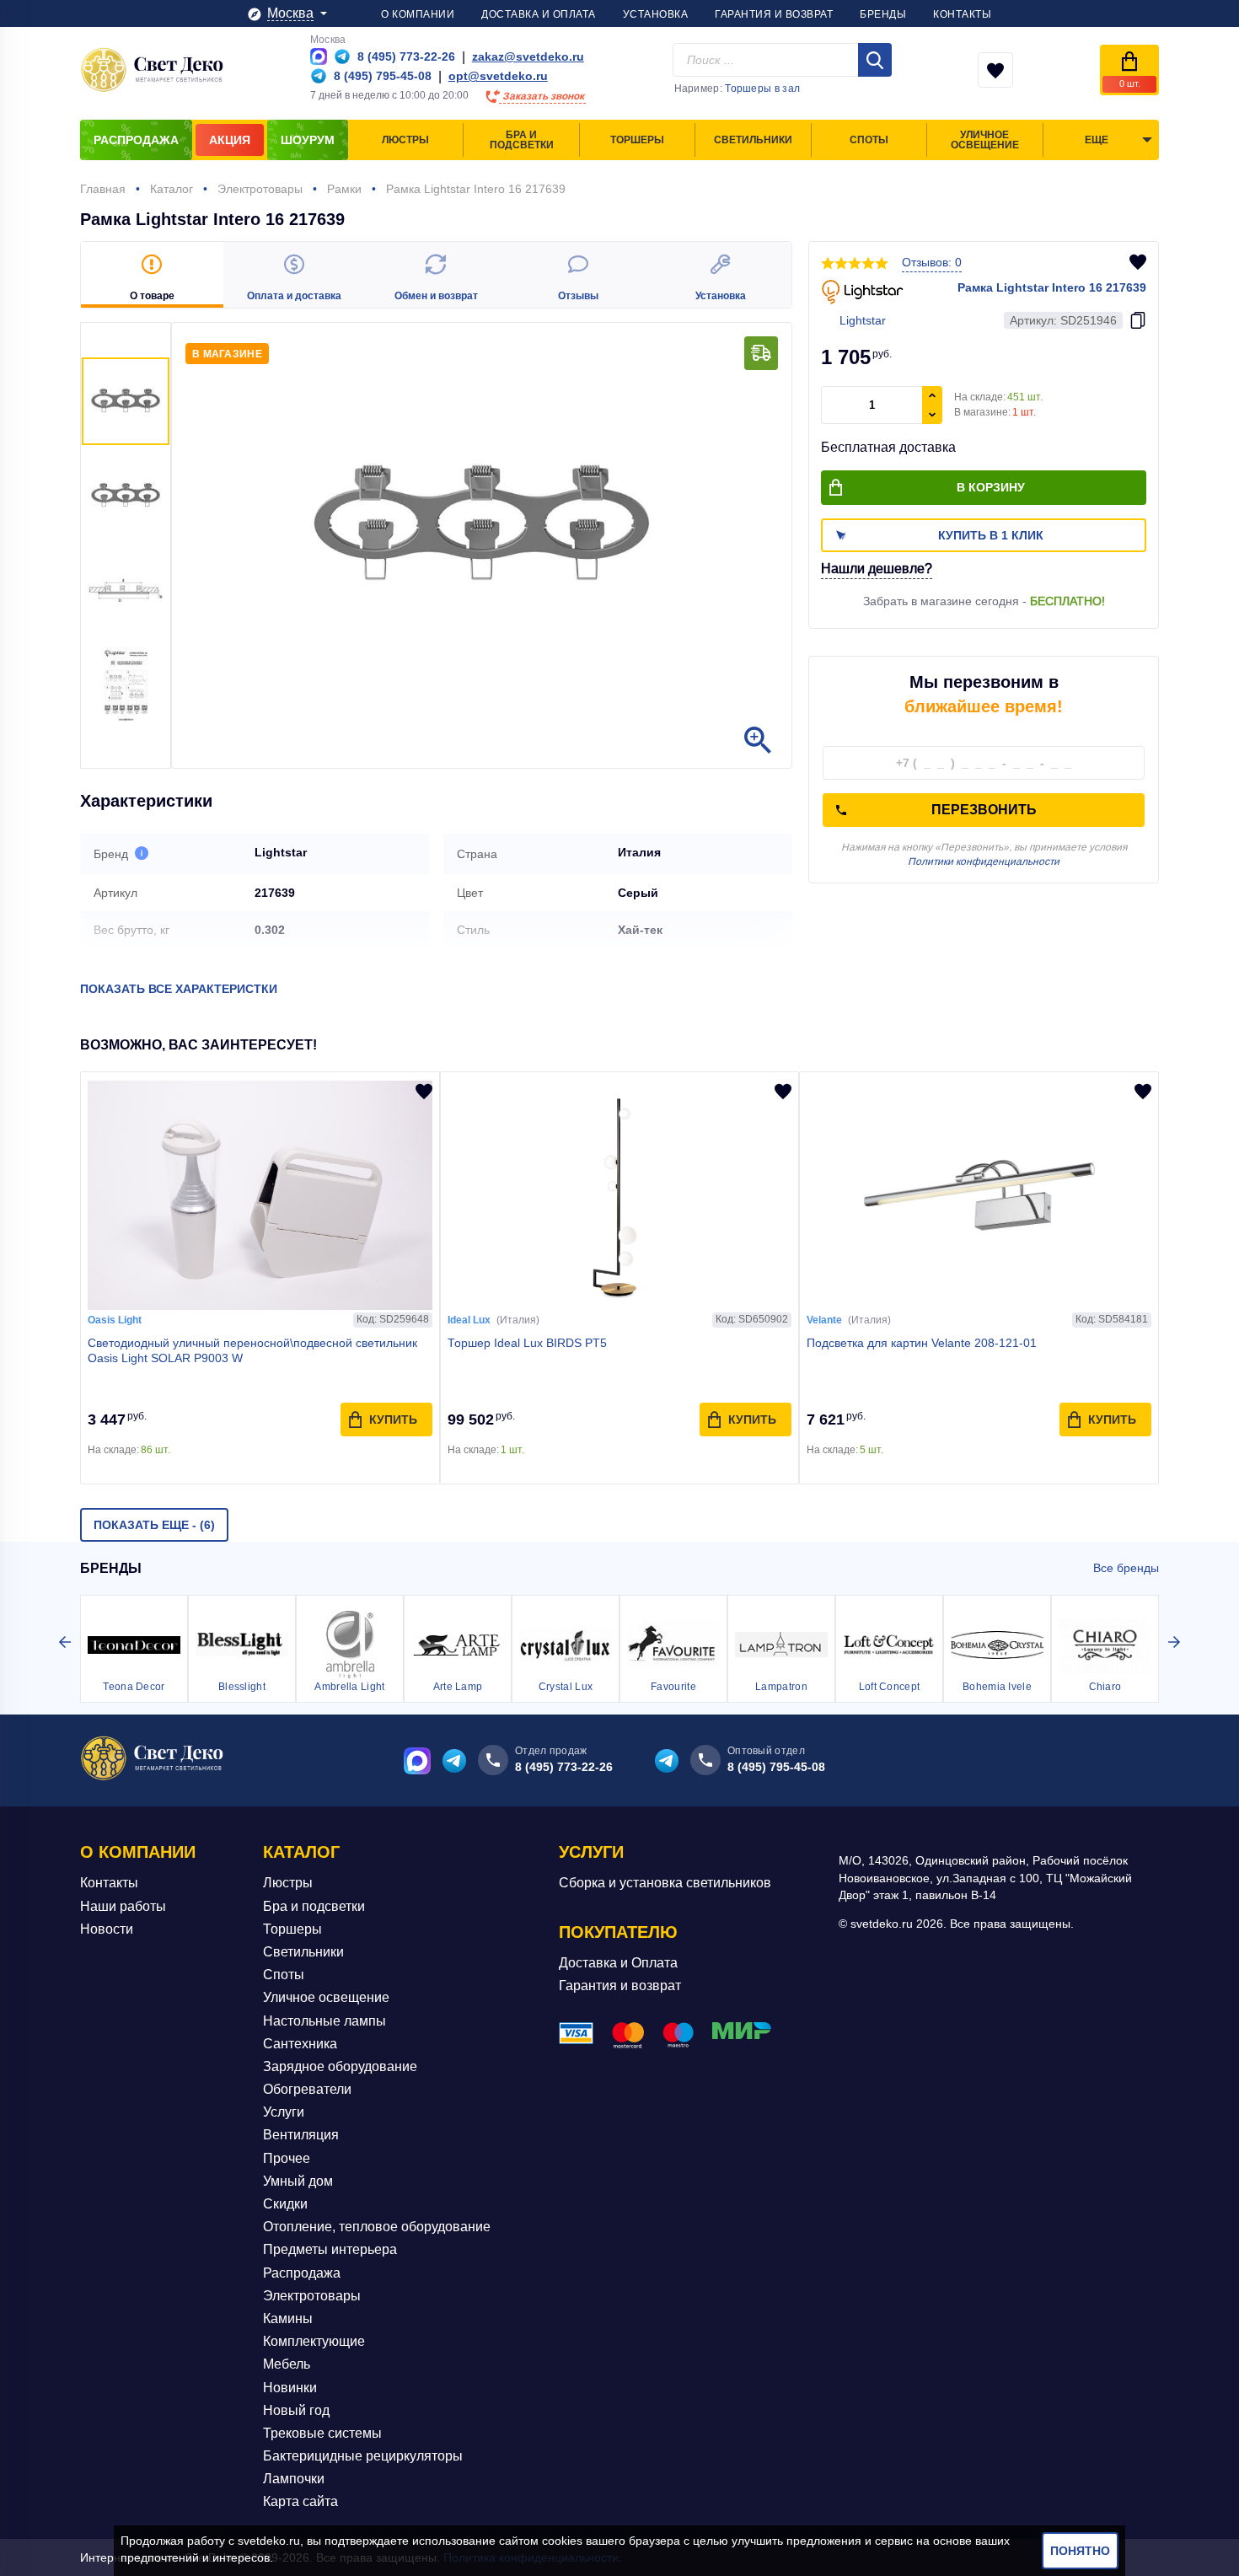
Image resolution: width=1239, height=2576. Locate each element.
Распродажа (302, 2273)
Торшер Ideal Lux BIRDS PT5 (527, 1343)
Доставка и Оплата (618, 1963)
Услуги (284, 2112)
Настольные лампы (324, 2021)
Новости (107, 1929)
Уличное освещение (326, 1997)
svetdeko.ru (269, 2541)
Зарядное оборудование (340, 2066)
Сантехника (300, 2044)
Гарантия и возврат (620, 1986)
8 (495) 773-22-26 (564, 1767)
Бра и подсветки (314, 1906)
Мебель (287, 2364)
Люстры (288, 1883)
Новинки (290, 2388)
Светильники (303, 1952)
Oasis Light (115, 1320)
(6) (154, 1525)
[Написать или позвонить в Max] (319, 56)
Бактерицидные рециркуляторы (363, 2456)
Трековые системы (322, 2433)
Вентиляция (301, 2135)
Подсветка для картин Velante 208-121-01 (922, 1343)
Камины (288, 2318)
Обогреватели (307, 2089)
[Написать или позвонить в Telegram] (342, 56)
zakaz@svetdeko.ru (528, 56)
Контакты (109, 1883)
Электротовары (312, 2296)
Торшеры (292, 1929)
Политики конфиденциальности (984, 861)
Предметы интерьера (330, 2249)
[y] (875, 60)
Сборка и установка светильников (665, 1883)
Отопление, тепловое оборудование (377, 2227)
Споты (284, 1975)
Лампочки (294, 2479)
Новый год (296, 2410)
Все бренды (1126, 1568)
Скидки (285, 2204)
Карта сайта (300, 2501)
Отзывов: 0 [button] (932, 262)
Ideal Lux (469, 1320)
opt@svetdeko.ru (498, 76)
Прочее (287, 2158)
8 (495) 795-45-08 (776, 1767)
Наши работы (123, 1906)
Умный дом (298, 2181)
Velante (824, 1320)
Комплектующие (314, 2341)
